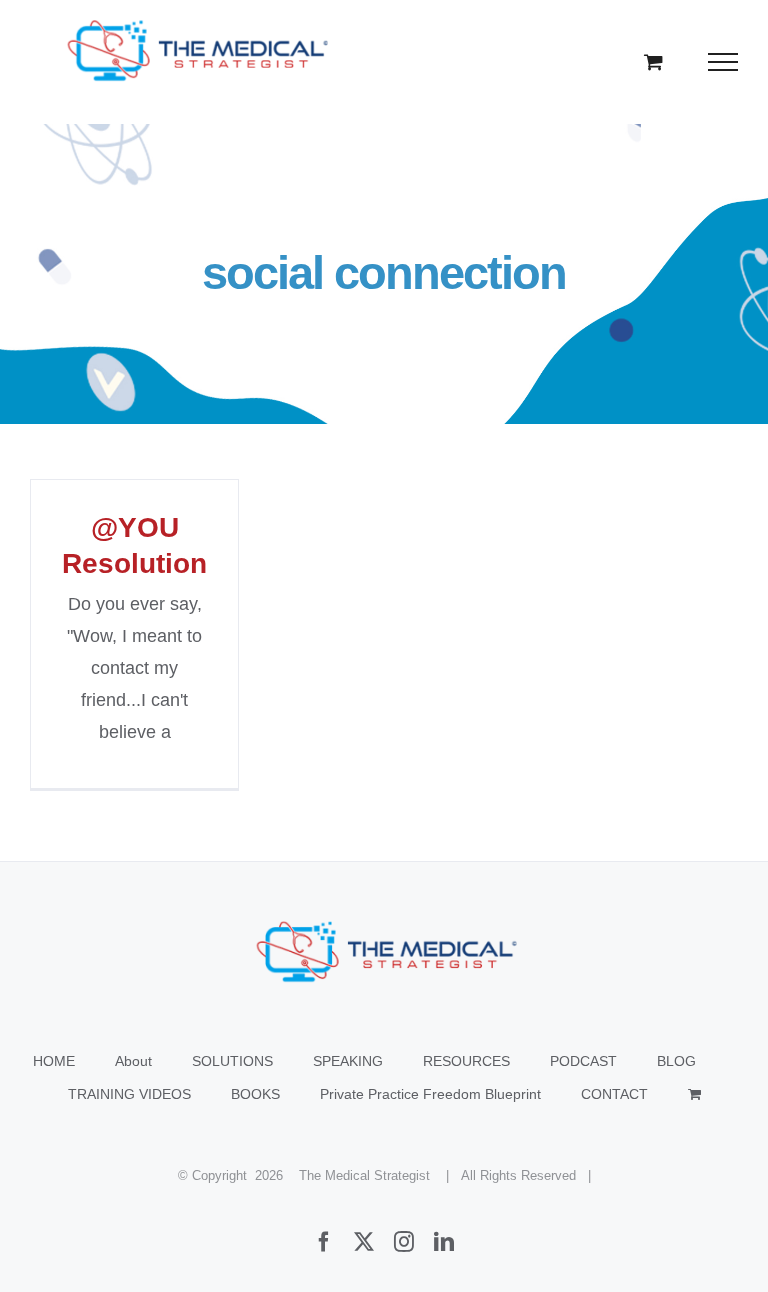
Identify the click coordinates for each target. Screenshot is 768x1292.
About (133, 1061)
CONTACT (614, 1094)
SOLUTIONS (232, 1061)
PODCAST (583, 1061)
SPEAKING (348, 1061)
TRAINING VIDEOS (129, 1094)
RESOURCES (466, 1061)
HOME (54, 1061)
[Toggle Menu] (723, 62)
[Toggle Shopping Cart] (653, 61)
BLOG (676, 1061)
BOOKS (255, 1094)
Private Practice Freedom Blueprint (430, 1094)
